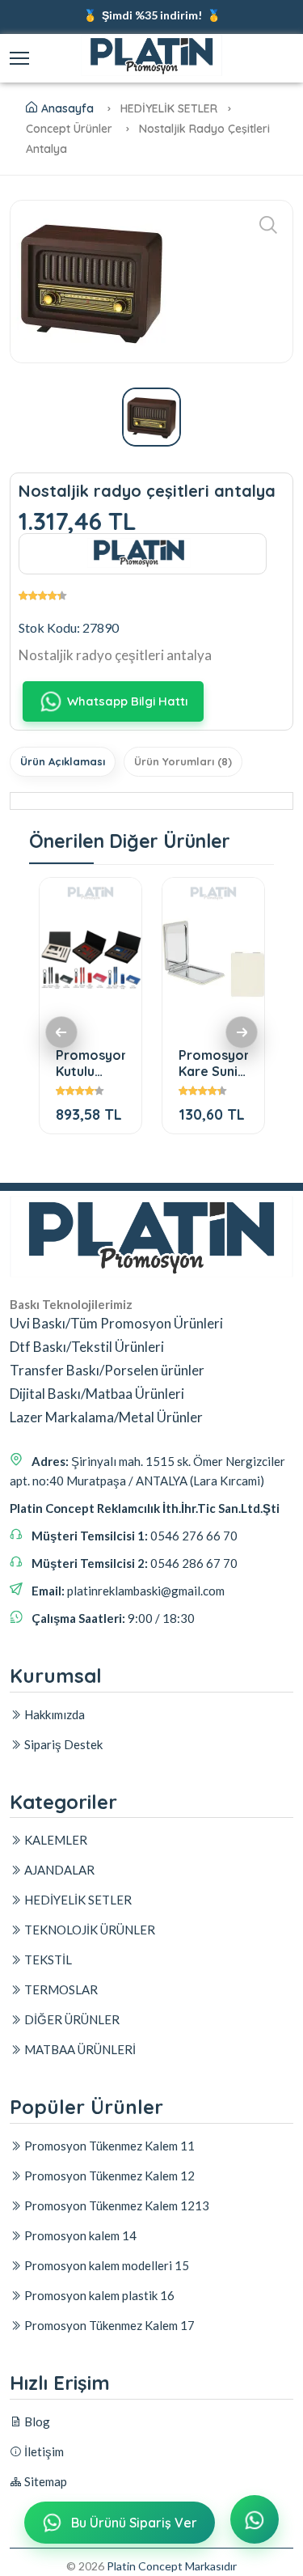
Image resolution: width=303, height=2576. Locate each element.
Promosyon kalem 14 (79, 2235)
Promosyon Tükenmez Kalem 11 (108, 2146)
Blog (36, 2421)
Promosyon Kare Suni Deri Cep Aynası (213, 1063)
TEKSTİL (47, 1960)
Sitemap (44, 2481)
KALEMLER (55, 1840)
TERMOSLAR (60, 1989)
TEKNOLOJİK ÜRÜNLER (88, 1930)
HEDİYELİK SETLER (77, 1900)
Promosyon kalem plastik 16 (98, 2295)
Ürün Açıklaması (63, 761)
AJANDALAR (58, 1870)
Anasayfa (67, 108)
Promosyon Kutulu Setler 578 (90, 1063)
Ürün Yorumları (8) (183, 761)
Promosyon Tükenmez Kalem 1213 (116, 2205)
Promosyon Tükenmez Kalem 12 (108, 2176)
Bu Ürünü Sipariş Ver (134, 2523)
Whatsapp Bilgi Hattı (127, 701)
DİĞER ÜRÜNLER (71, 2019)
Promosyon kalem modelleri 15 (105, 2265)
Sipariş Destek (62, 1744)
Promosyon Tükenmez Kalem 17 (108, 2325)
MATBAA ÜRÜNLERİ (79, 2049)
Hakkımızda (53, 1714)
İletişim (43, 2451)
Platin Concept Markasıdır (172, 2566)
